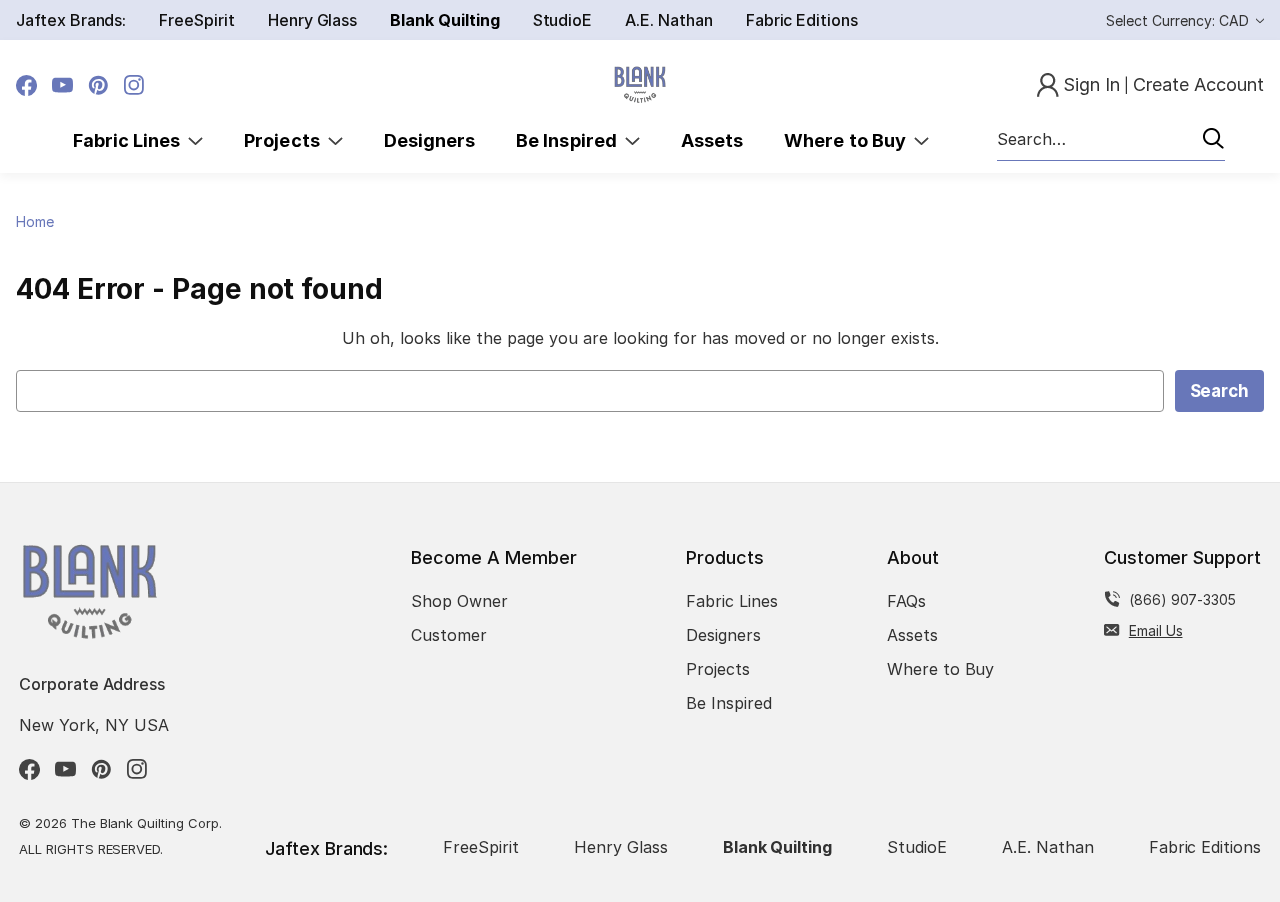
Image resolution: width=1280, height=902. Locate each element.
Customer (449, 635)
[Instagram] (134, 85)
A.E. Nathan (668, 20)
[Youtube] (62, 85)
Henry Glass (312, 20)
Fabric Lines (131, 140)
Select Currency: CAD (1179, 20)
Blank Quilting (444, 20)
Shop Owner (459, 601)
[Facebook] (26, 85)
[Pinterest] (98, 85)
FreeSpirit (197, 20)
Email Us (1156, 630)
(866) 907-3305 (1182, 599)
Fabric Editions (802, 20)
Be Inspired (570, 140)
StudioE (563, 20)
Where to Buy (849, 140)
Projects (286, 140)
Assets (712, 140)
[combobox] (1111, 140)
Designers (429, 140)
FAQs (906, 601)
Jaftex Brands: (71, 20)
